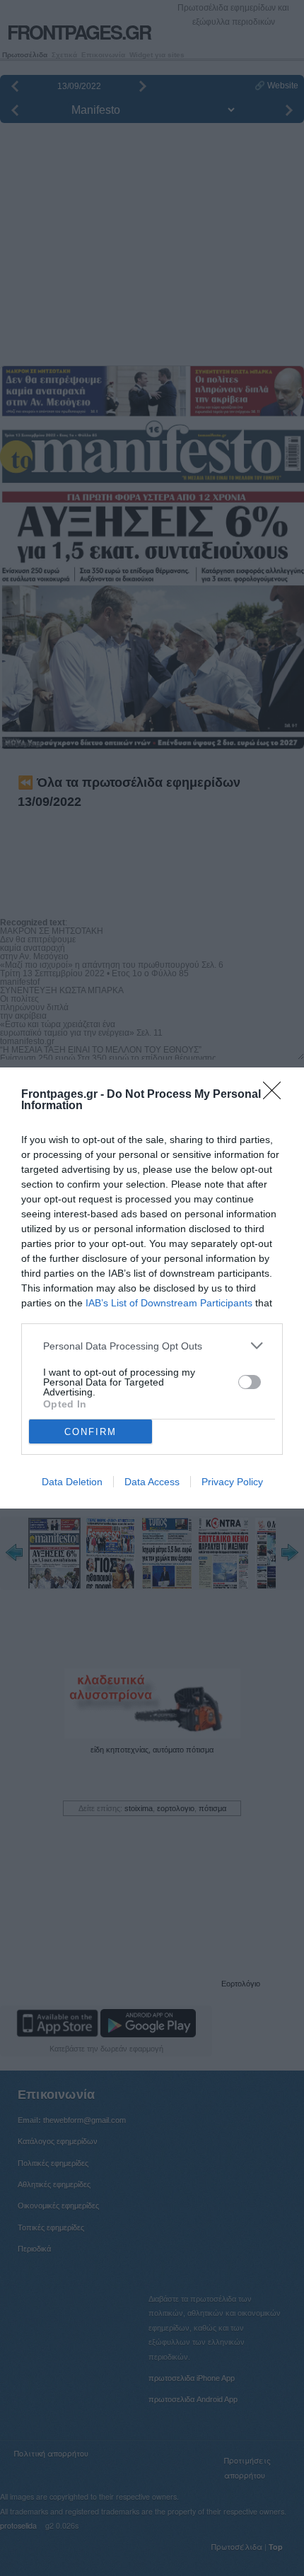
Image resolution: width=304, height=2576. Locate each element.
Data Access (152, 1482)
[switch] (250, 1382)
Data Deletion (72, 1482)
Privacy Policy (232, 1482)
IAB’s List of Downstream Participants (169, 1303)
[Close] (276, 1095)
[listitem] (152, 1346)
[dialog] (152, 1288)
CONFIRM (90, 1432)
